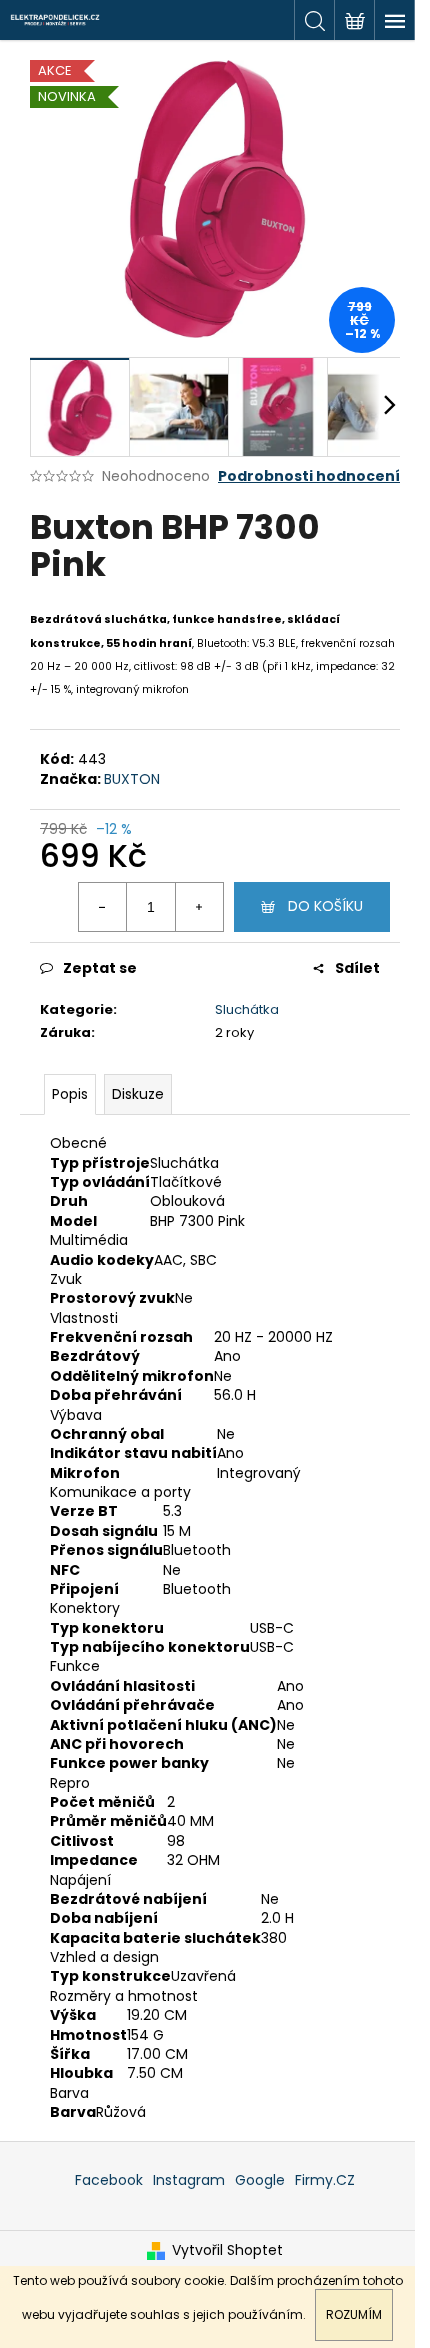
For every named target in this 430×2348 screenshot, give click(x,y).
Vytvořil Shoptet (227, 2250)
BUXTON (132, 779)
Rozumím (354, 2314)
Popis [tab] (70, 1094)
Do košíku (325, 906)
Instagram (189, 2180)
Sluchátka (247, 1009)
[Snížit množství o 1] (103, 907)
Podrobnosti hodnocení (309, 476)
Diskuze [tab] (138, 1094)
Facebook (109, 2180)
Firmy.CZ (325, 2180)
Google (260, 2180)
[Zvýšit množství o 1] (199, 907)
